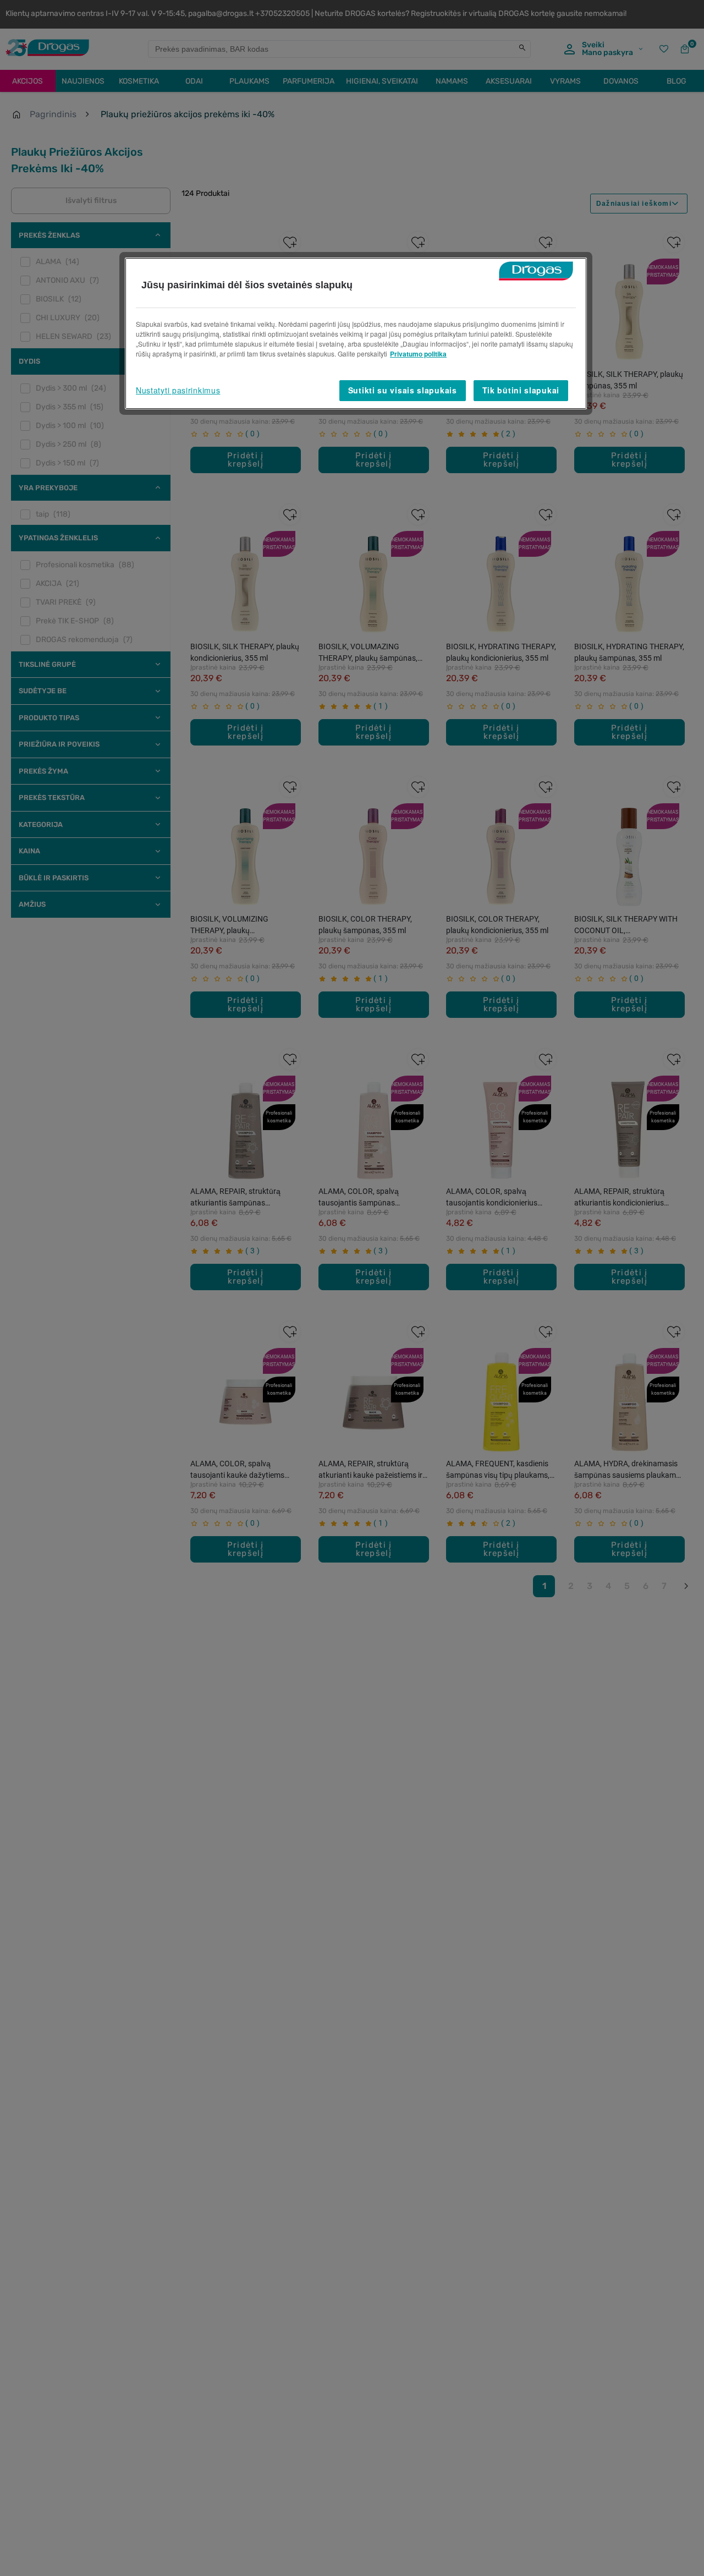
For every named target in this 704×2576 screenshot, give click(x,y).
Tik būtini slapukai (521, 390)
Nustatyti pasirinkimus (178, 390)
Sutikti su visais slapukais (403, 390)
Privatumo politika (418, 354)
